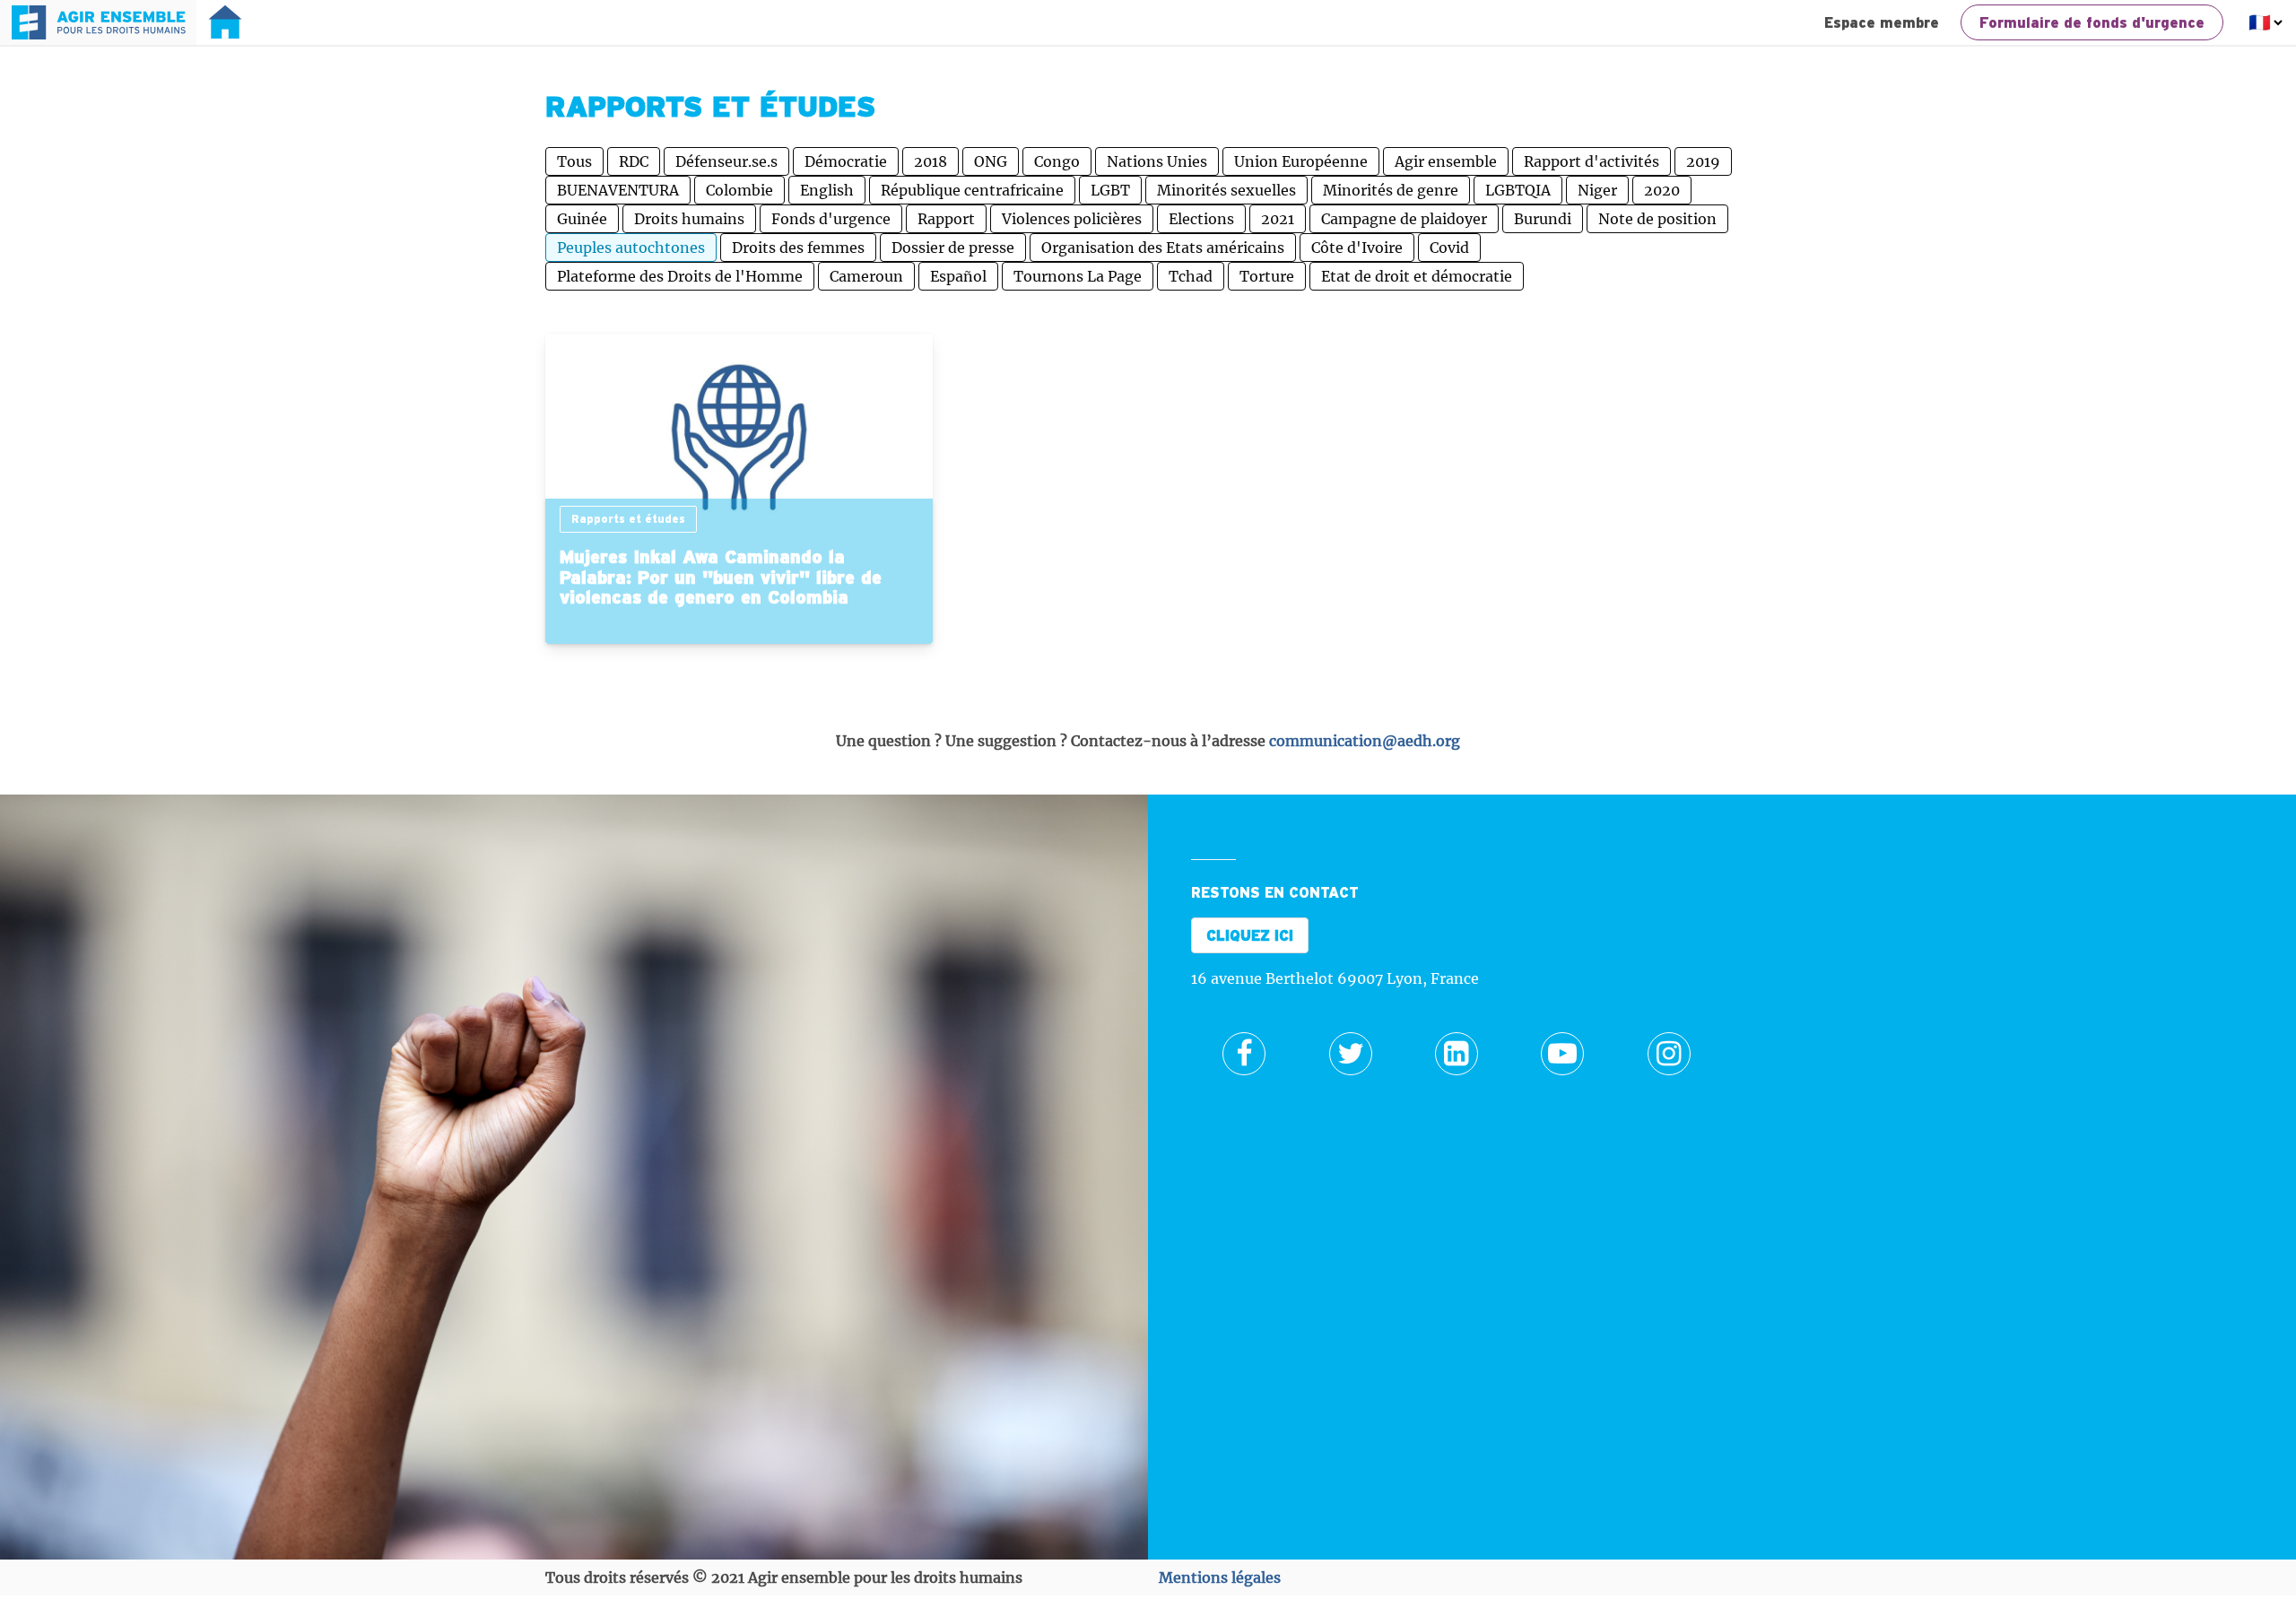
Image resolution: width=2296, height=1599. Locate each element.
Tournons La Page (1078, 276)
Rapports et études (628, 519)
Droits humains (689, 219)
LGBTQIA (1518, 190)
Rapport (946, 219)
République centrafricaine (972, 190)
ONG (991, 161)
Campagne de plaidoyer (1404, 219)
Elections (1201, 219)
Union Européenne (1301, 161)
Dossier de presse (953, 248)
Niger (1597, 190)
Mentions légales (1220, 1577)
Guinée (582, 219)
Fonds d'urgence (831, 219)
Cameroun (866, 276)
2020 (1662, 190)
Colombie (739, 190)
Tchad (1191, 276)
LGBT (1110, 190)
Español (958, 276)
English (827, 190)
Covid (1449, 248)
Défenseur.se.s (726, 161)
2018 (931, 161)
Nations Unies (1157, 161)
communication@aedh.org (1365, 741)
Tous (574, 161)
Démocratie (846, 161)
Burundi (1543, 219)
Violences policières (1072, 219)
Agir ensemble (1446, 161)
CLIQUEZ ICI (1250, 935)
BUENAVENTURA (618, 190)
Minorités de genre (1391, 190)
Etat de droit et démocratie (1417, 276)
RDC (634, 161)
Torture (1267, 276)
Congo (1057, 161)
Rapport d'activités (1592, 161)
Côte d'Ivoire (1357, 248)
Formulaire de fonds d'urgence (2092, 22)
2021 (1278, 219)
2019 (1703, 161)
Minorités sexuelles (1226, 190)
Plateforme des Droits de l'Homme (680, 276)
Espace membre (1882, 22)
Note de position (1657, 219)
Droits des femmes (798, 248)
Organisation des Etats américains (1163, 248)
